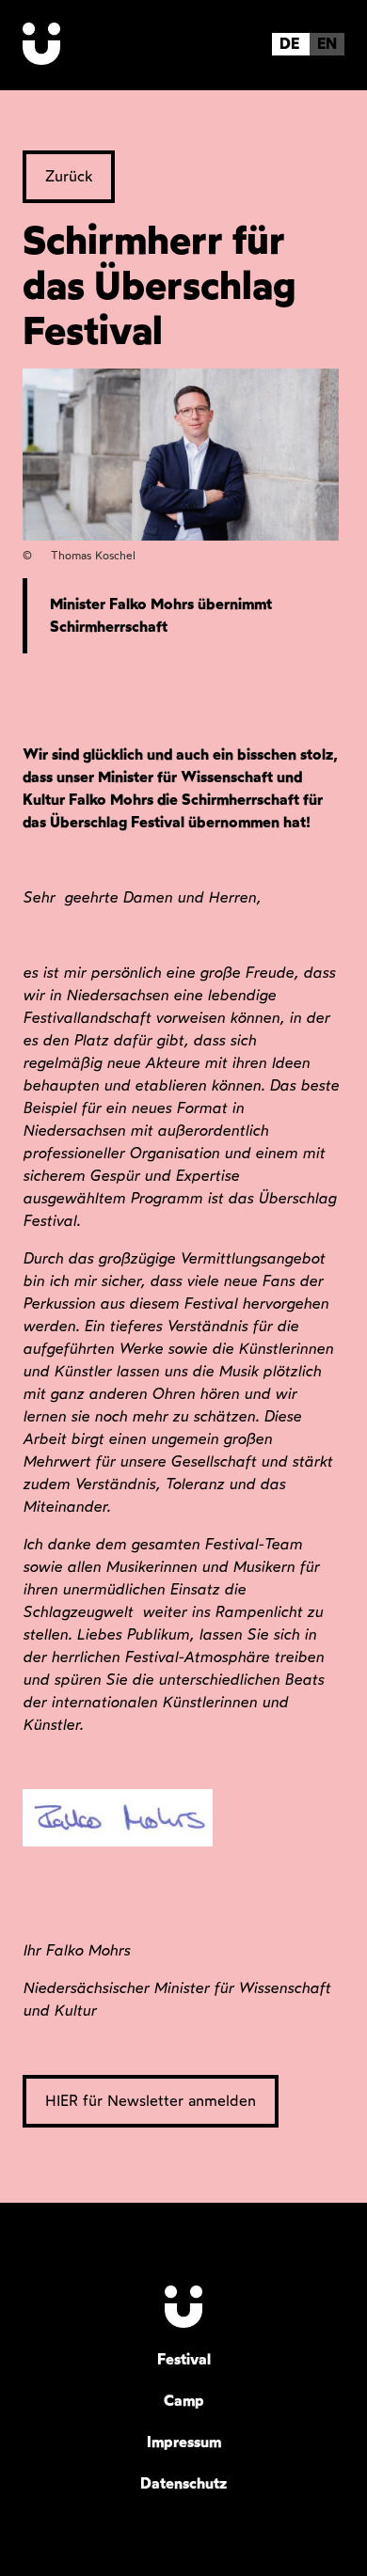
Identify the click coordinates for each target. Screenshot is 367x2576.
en (327, 44)
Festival (184, 2359)
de (289, 44)
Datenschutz (183, 2483)
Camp (184, 2401)
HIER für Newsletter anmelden (151, 2101)
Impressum (184, 2442)
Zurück (69, 176)
